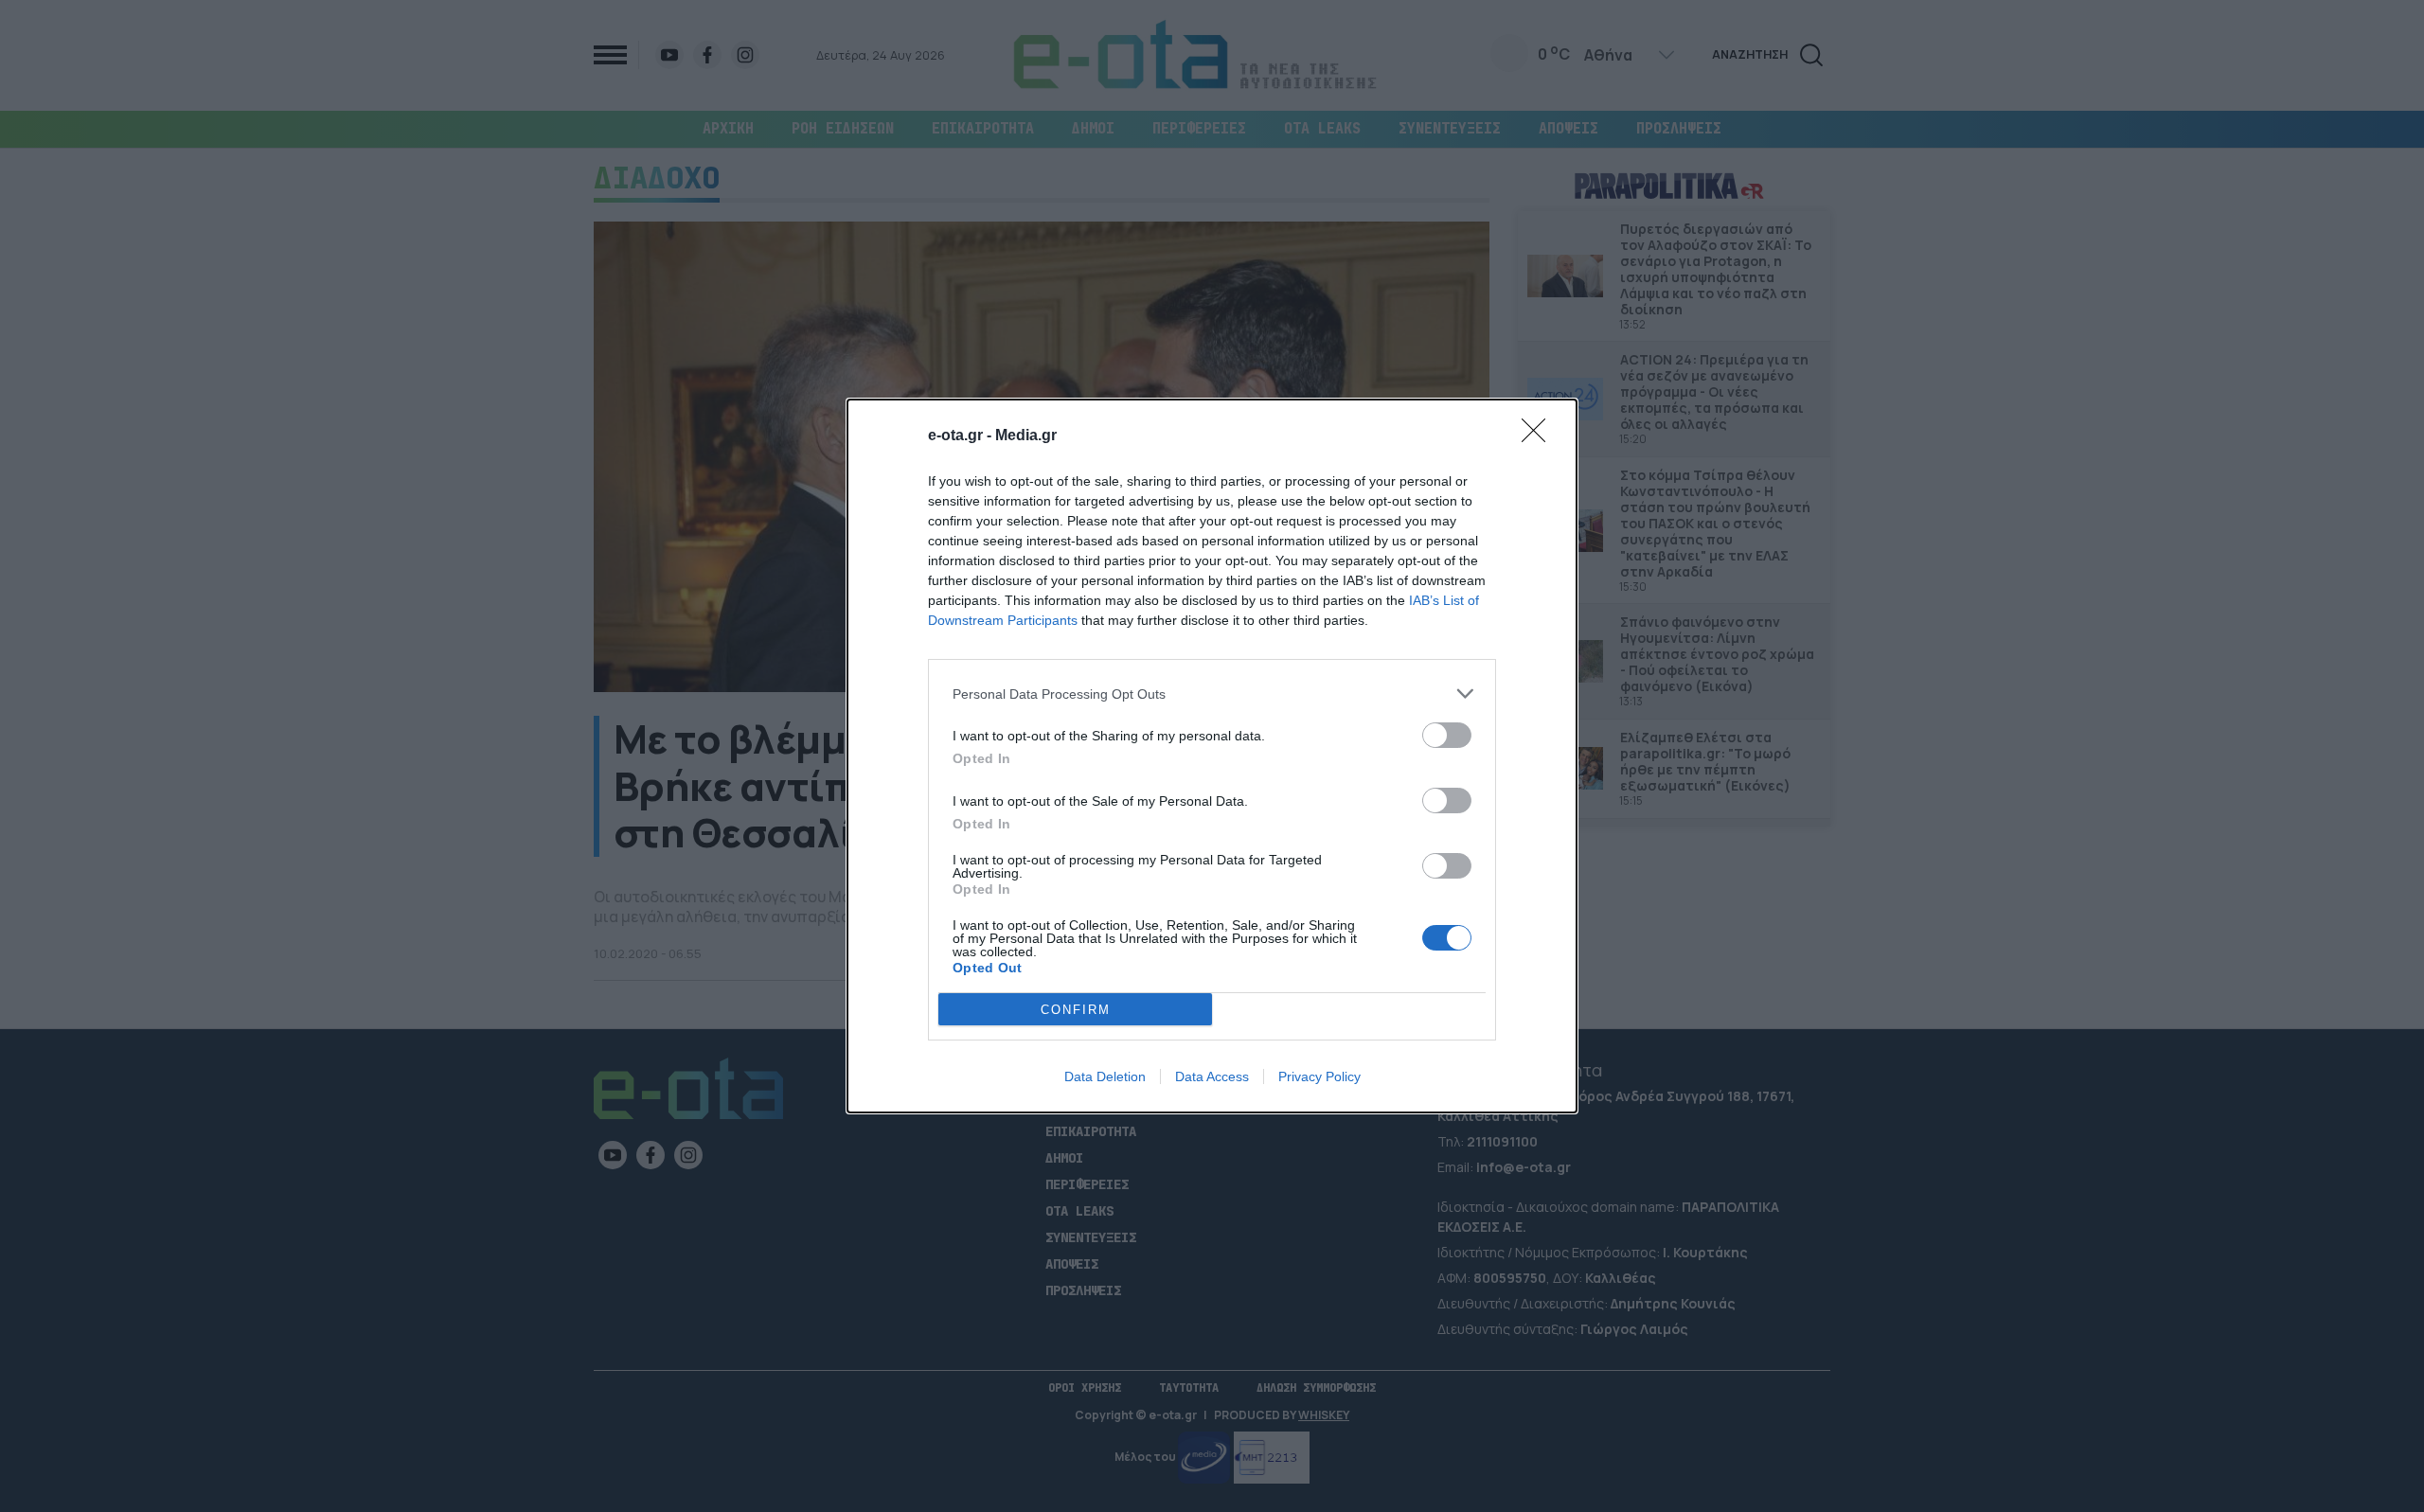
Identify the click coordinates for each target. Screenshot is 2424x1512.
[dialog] (1212, 756)
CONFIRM (1076, 1010)
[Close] (1540, 436)
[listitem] (1212, 694)
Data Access (1212, 1076)
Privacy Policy (1319, 1076)
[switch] (1447, 735)
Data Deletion (1105, 1076)
